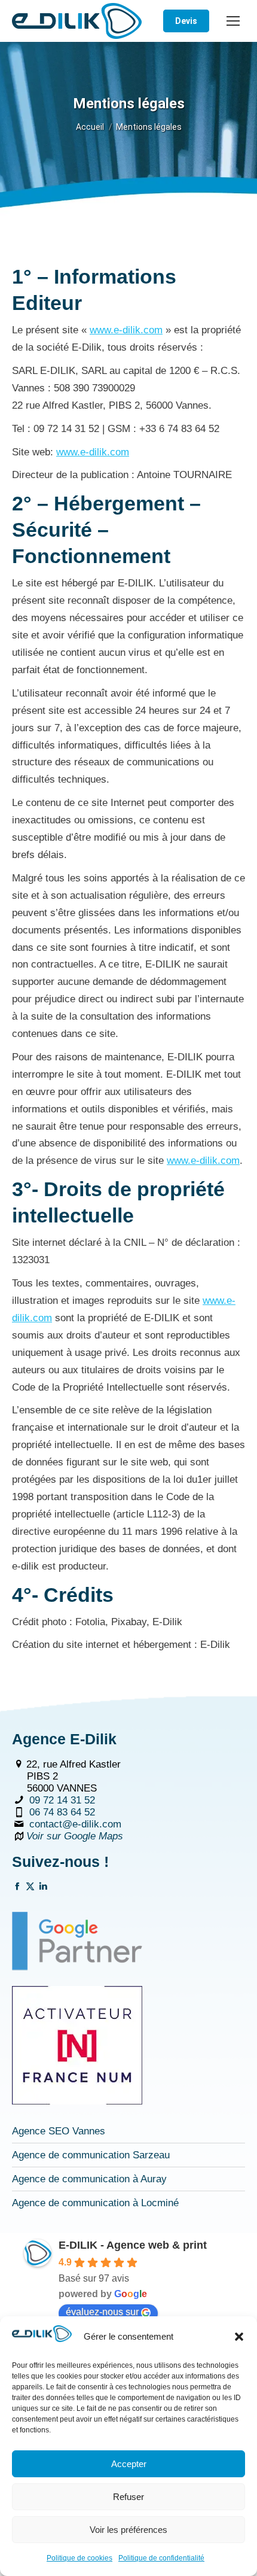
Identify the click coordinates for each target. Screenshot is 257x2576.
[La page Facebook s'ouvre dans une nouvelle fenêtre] (17, 1888)
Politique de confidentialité (161, 2558)
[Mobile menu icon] (233, 21)
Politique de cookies (79, 2558)
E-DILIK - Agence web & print (133, 2245)
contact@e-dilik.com (75, 1824)
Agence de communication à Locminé (95, 2203)
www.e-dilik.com (126, 330)
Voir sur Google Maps (75, 1836)
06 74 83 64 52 (62, 1812)
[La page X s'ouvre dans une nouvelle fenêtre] (30, 1888)
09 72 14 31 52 (62, 1800)
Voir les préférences (128, 2530)
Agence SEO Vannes (59, 2131)
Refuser (128, 2497)
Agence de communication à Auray (89, 2179)
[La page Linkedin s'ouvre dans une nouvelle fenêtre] (43, 1888)
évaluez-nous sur (102, 2312)
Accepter (129, 2464)
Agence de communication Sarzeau (91, 2155)
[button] (239, 2337)
